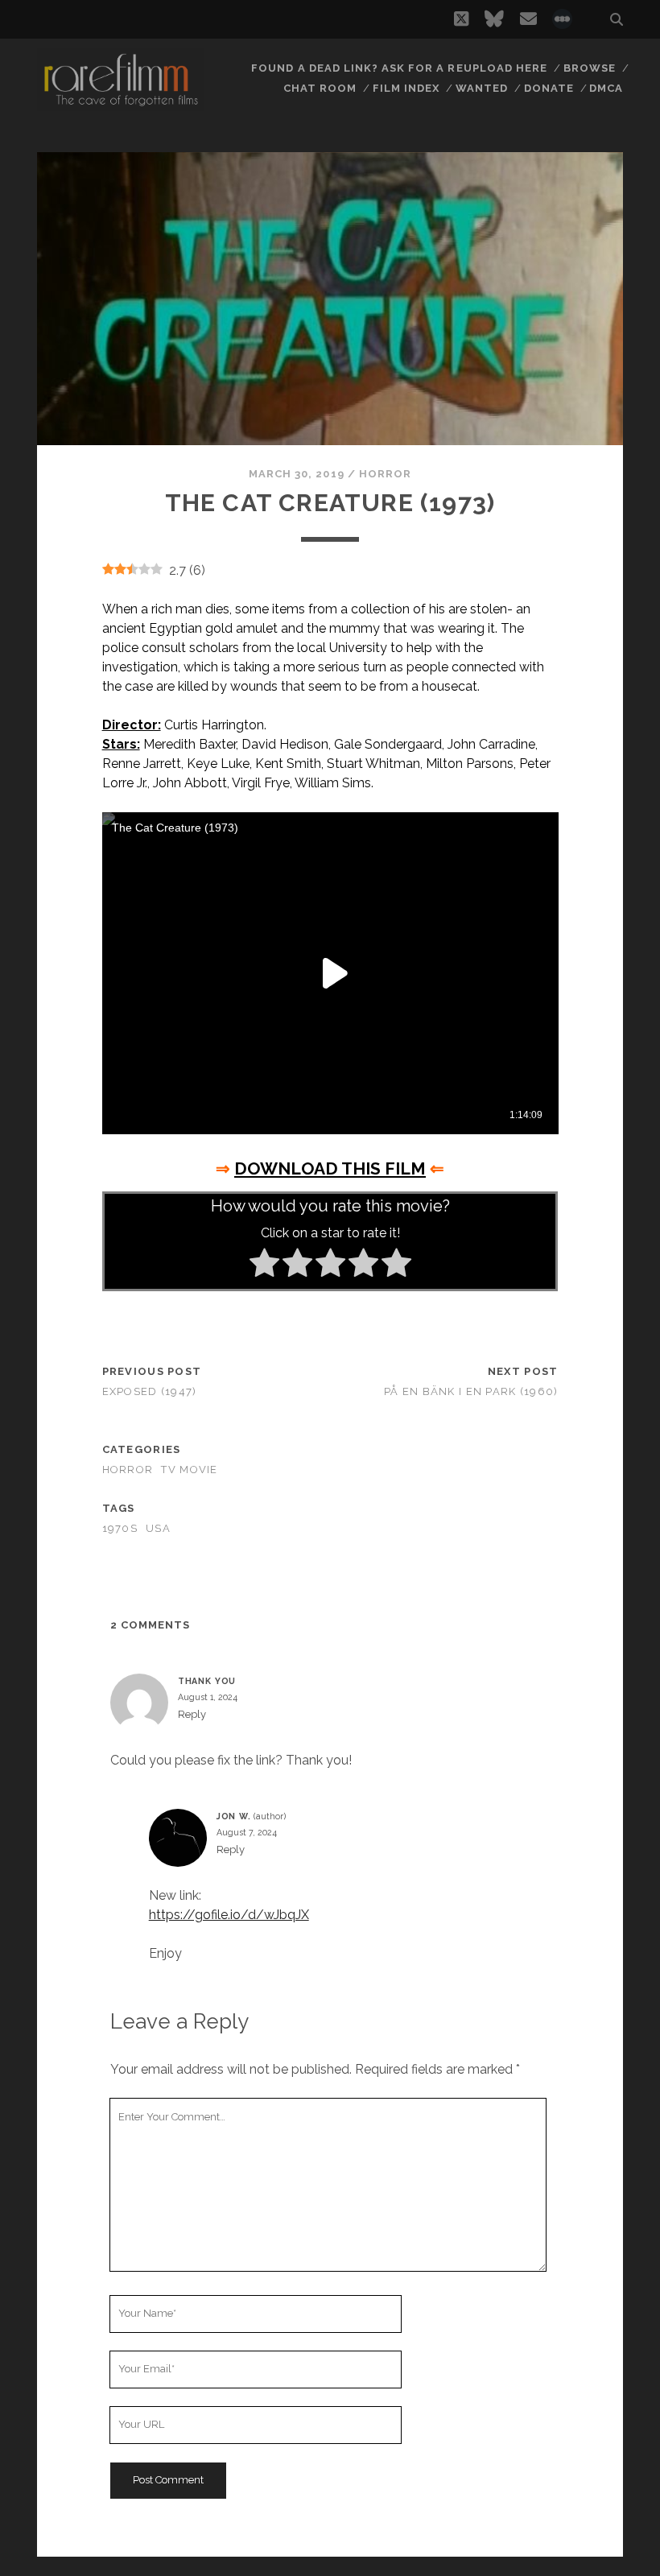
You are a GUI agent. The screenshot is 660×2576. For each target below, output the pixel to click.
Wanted (482, 88)
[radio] (264, 1265)
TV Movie (189, 1470)
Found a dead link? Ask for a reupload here (399, 68)
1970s (120, 1528)
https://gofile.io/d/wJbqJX (229, 1915)
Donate (549, 88)
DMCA (606, 88)
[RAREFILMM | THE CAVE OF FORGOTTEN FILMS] (121, 104)
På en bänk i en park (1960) (471, 1391)
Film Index (406, 88)
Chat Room (320, 88)
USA (158, 1528)
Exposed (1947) (150, 1391)
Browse (590, 68)
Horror (385, 474)
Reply (192, 1714)
